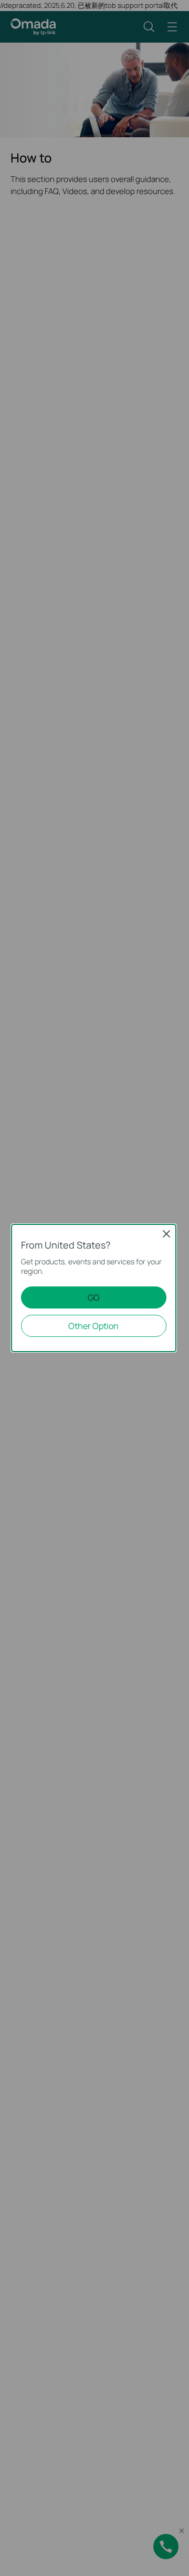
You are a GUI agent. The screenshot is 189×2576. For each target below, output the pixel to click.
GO (94, 1297)
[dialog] (94, 1288)
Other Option (93, 1326)
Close (166, 1234)
